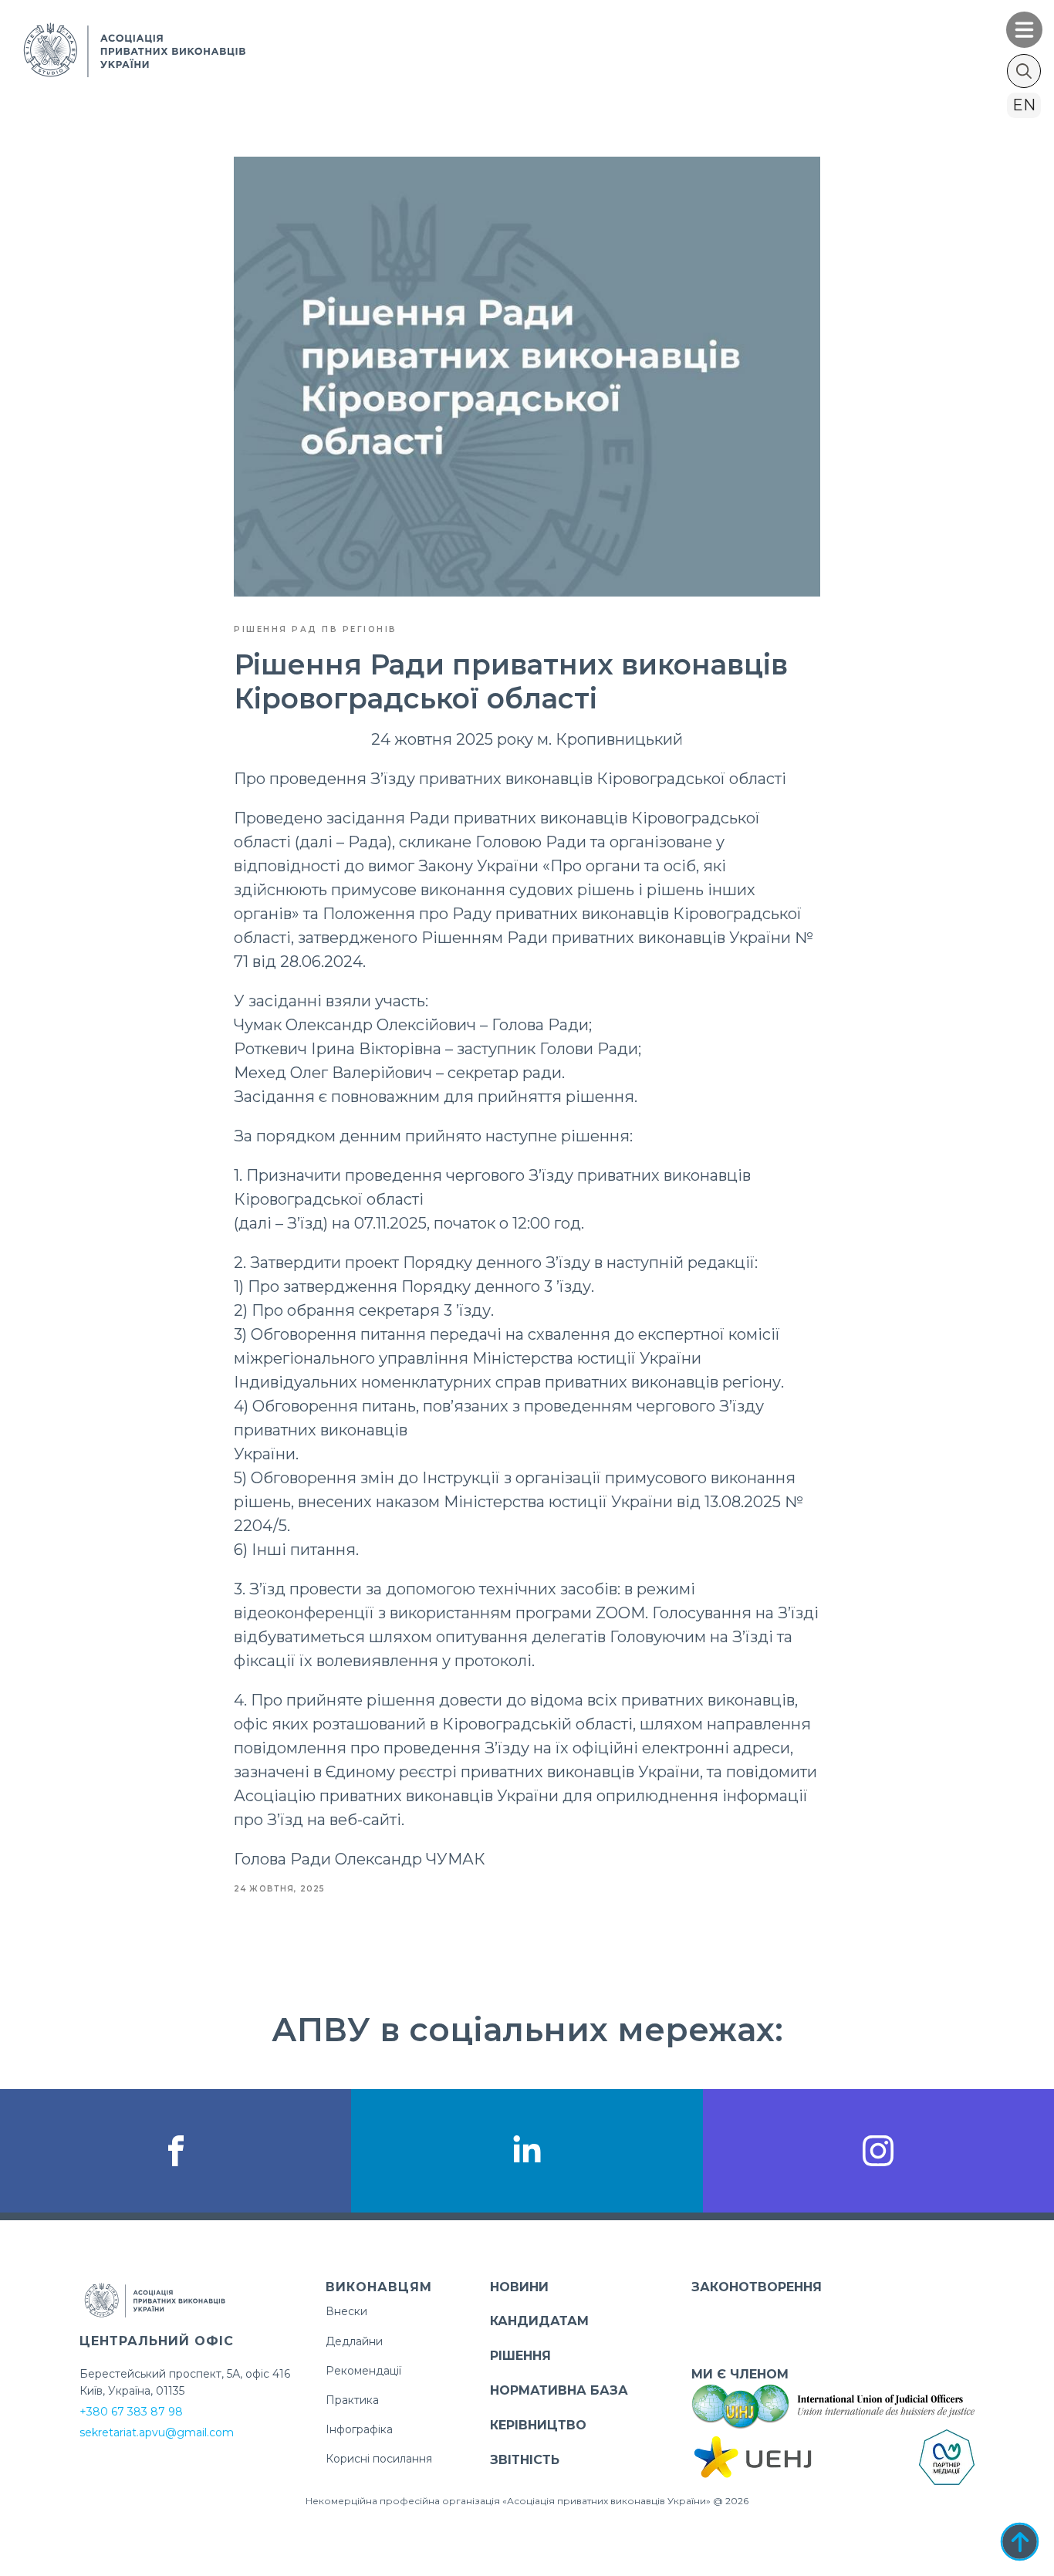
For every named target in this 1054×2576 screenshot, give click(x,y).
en (1024, 105)
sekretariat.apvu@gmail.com (157, 2432)
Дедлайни (354, 2341)
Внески (346, 2311)
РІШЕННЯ (520, 2356)
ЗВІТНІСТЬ (525, 2460)
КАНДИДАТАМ (539, 2321)
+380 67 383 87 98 (131, 2412)
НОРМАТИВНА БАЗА (559, 2390)
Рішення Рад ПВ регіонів (316, 629)
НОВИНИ (519, 2287)
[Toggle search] (1024, 71)
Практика (352, 2400)
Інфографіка (359, 2429)
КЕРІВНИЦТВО (538, 2425)
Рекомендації (363, 2371)
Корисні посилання (379, 2459)
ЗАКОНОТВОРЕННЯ (757, 2287)
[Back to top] (1020, 2542)
